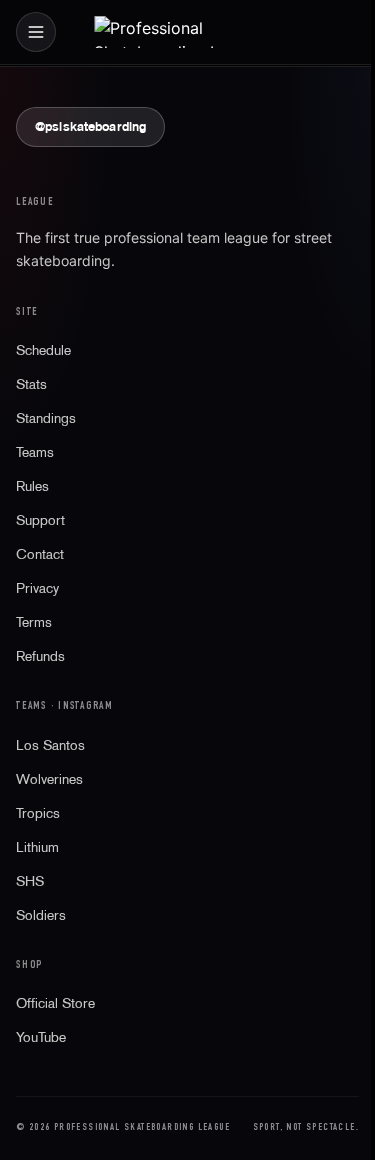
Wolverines (49, 779)
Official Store (55, 1003)
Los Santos (50, 745)
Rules (32, 486)
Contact (40, 554)
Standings (46, 418)
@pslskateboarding (90, 126)
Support (40, 520)
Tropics (38, 813)
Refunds (40, 656)
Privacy (37, 588)
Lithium (37, 847)
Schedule (43, 350)
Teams (35, 452)
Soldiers (41, 915)
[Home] (188, 32)
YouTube (41, 1037)
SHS (30, 881)
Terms (34, 622)
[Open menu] (36, 32)
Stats (31, 384)
